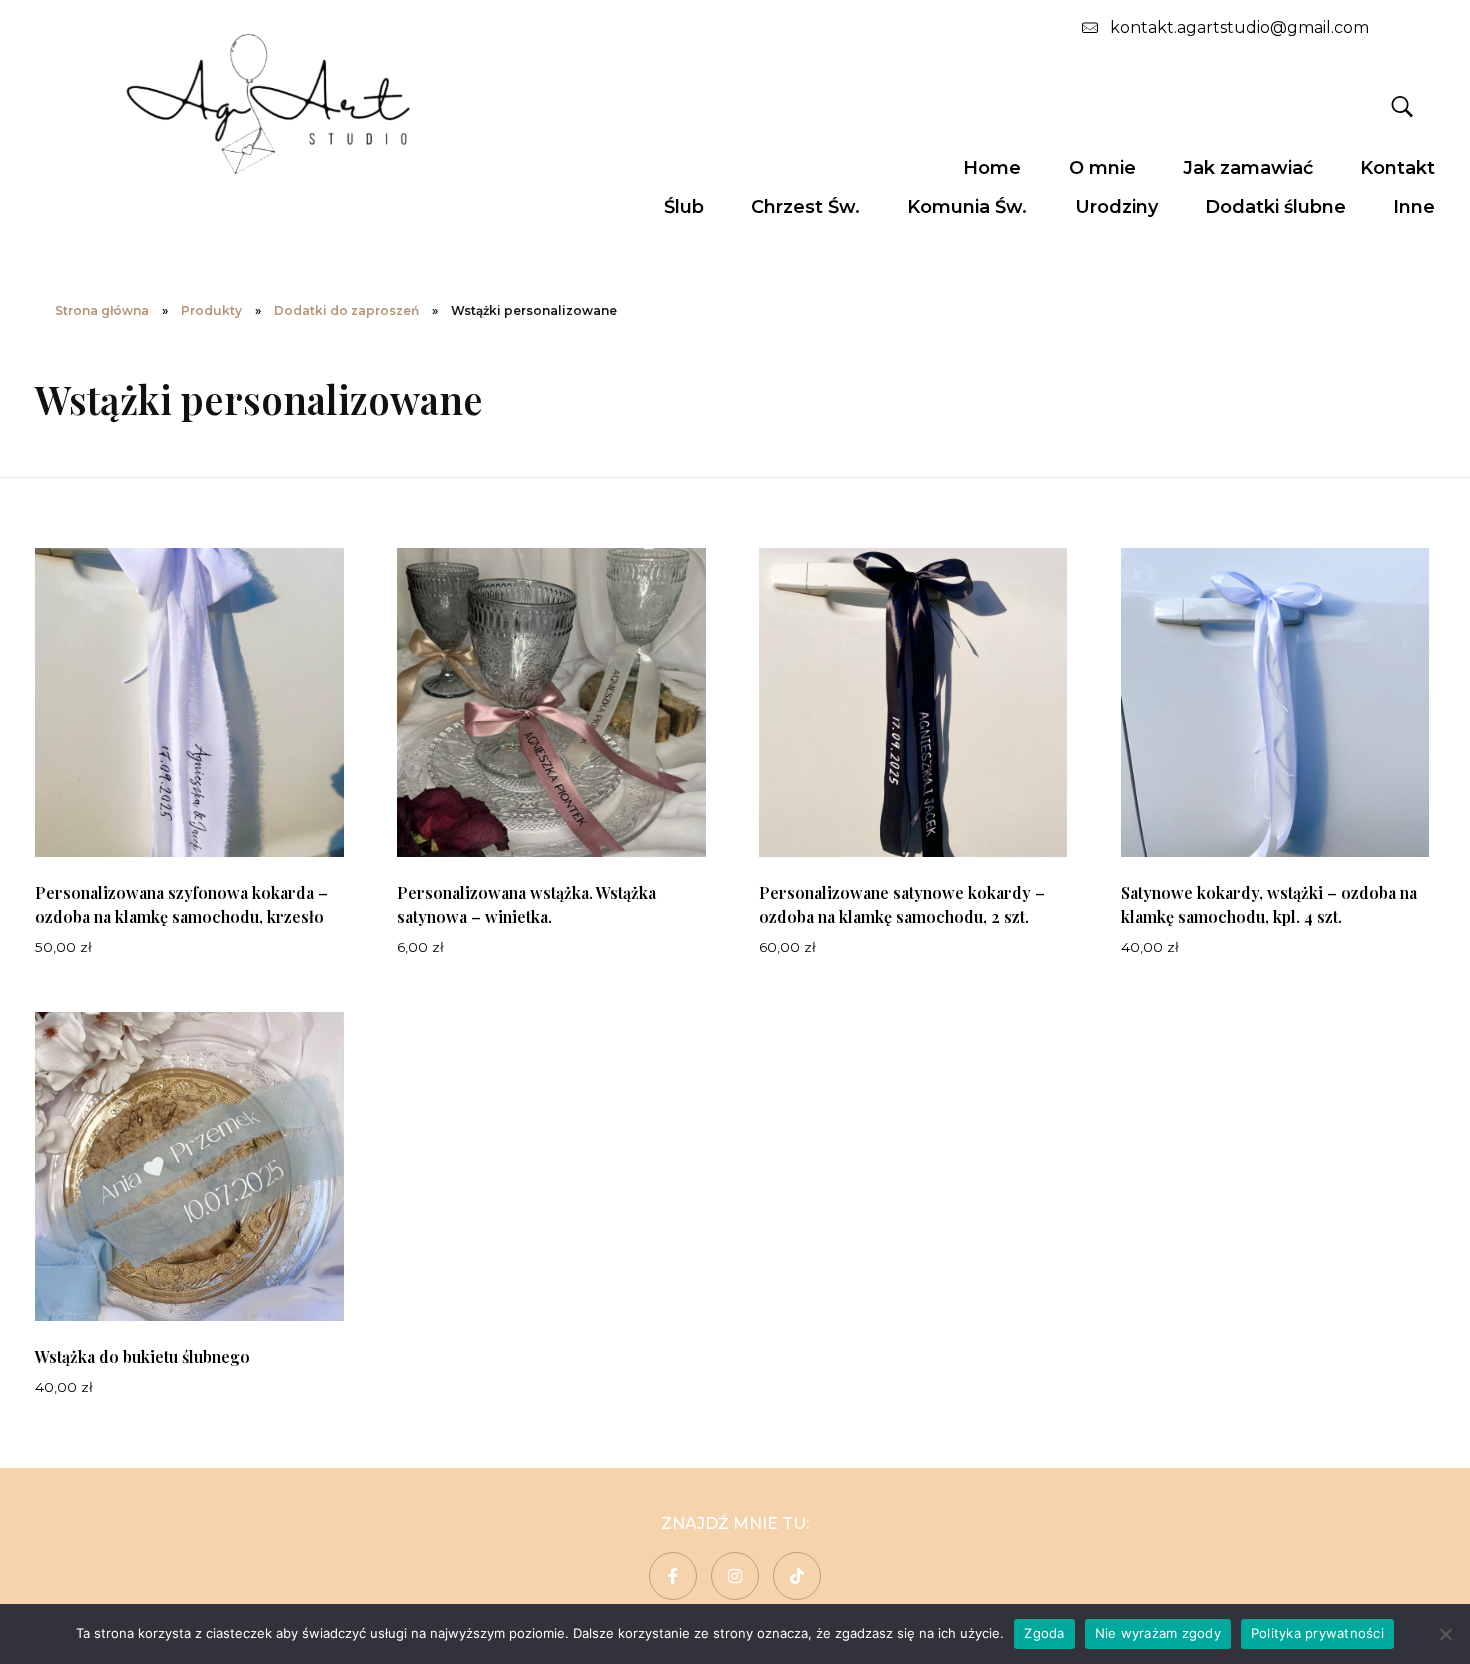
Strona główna (102, 310)
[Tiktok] (797, 1576)
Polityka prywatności (1317, 1633)
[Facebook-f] (673, 1576)
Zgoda (1044, 1633)
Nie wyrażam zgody (1158, 1633)
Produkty (211, 310)
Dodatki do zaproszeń (346, 310)
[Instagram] (735, 1576)
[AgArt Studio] (268, 103)
